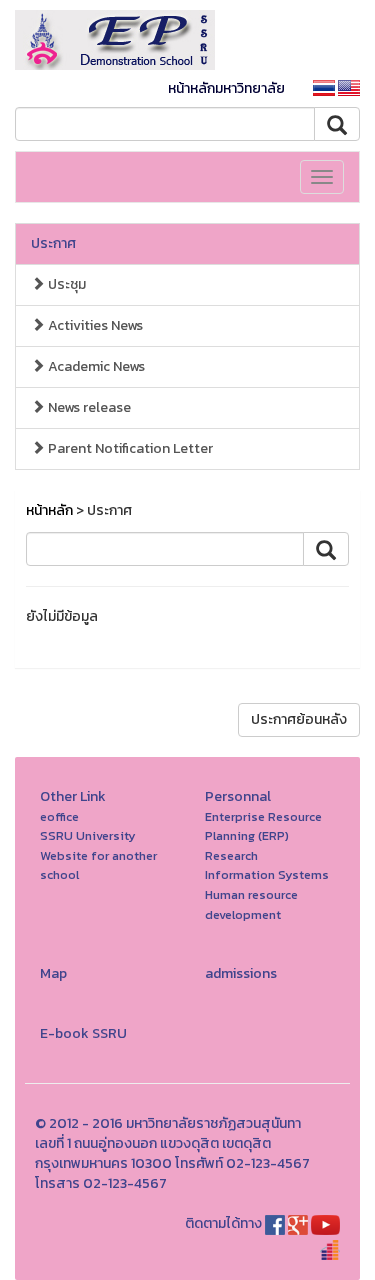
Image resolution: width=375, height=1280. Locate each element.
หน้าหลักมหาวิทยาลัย (226, 88)
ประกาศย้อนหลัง (299, 719)
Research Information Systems (267, 865)
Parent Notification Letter (129, 448)
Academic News (95, 366)
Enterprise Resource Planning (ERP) (263, 826)
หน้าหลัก (49, 510)
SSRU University (88, 835)
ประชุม (65, 284)
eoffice (59, 816)
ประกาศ (53, 243)
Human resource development (251, 904)
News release (88, 407)
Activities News (94, 325)
